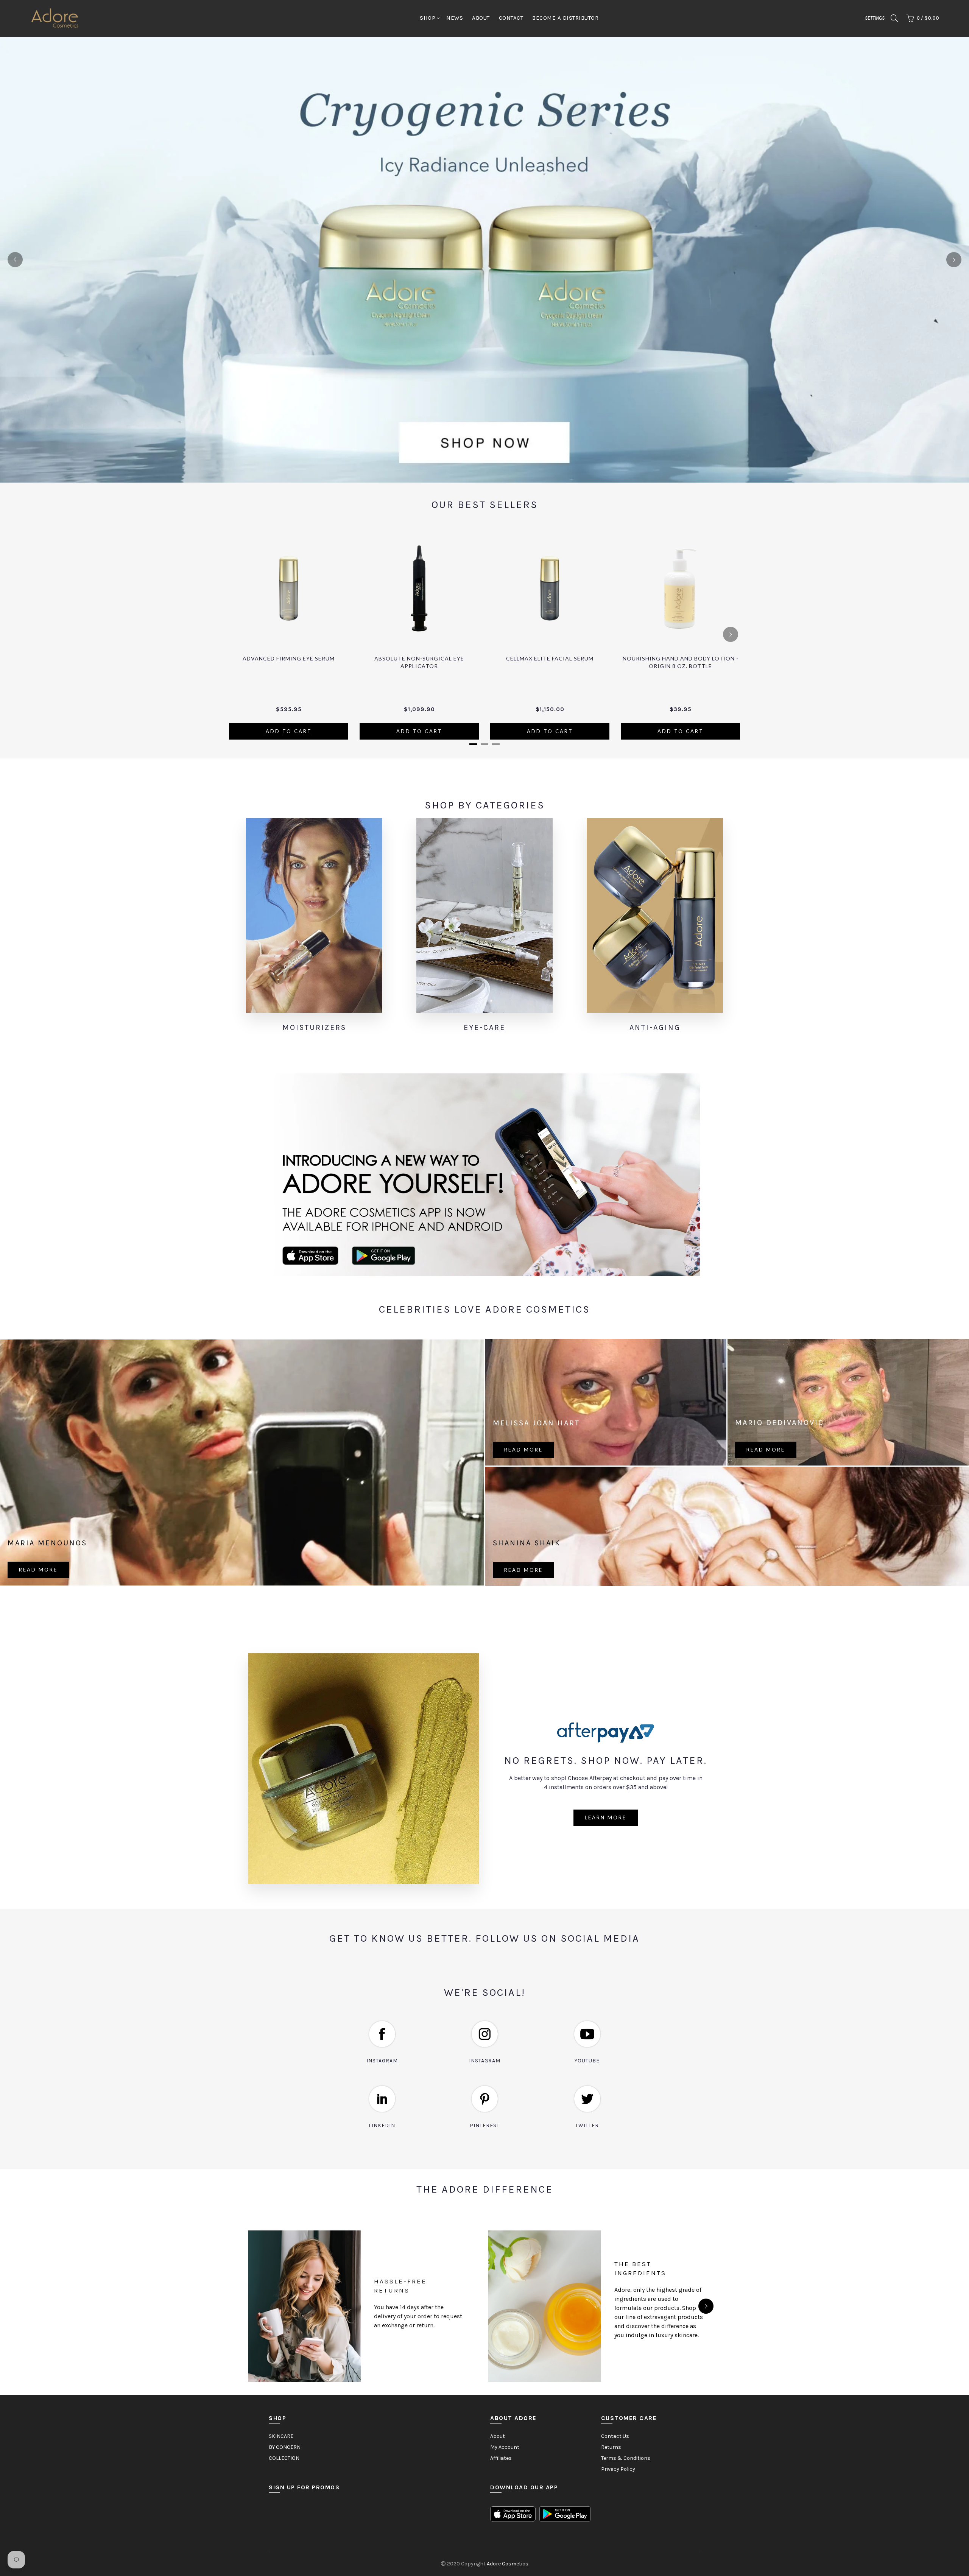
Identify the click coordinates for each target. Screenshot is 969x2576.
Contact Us (615, 2436)
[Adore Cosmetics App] (484, 1175)
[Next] (954, 260)
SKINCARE (281, 2436)
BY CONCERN (285, 2447)
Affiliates (501, 2458)
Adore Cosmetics (508, 2564)
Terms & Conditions (626, 2458)
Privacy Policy (618, 2469)
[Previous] (15, 260)
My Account (505, 2447)
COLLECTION (284, 2458)
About (498, 2436)
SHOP (428, 18)
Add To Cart (289, 731)
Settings (875, 18)
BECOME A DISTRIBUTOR (565, 18)
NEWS (455, 18)
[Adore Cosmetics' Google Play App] (565, 2514)
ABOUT (481, 18)
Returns (611, 2447)
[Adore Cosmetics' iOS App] (513, 2514)
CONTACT (511, 18)
